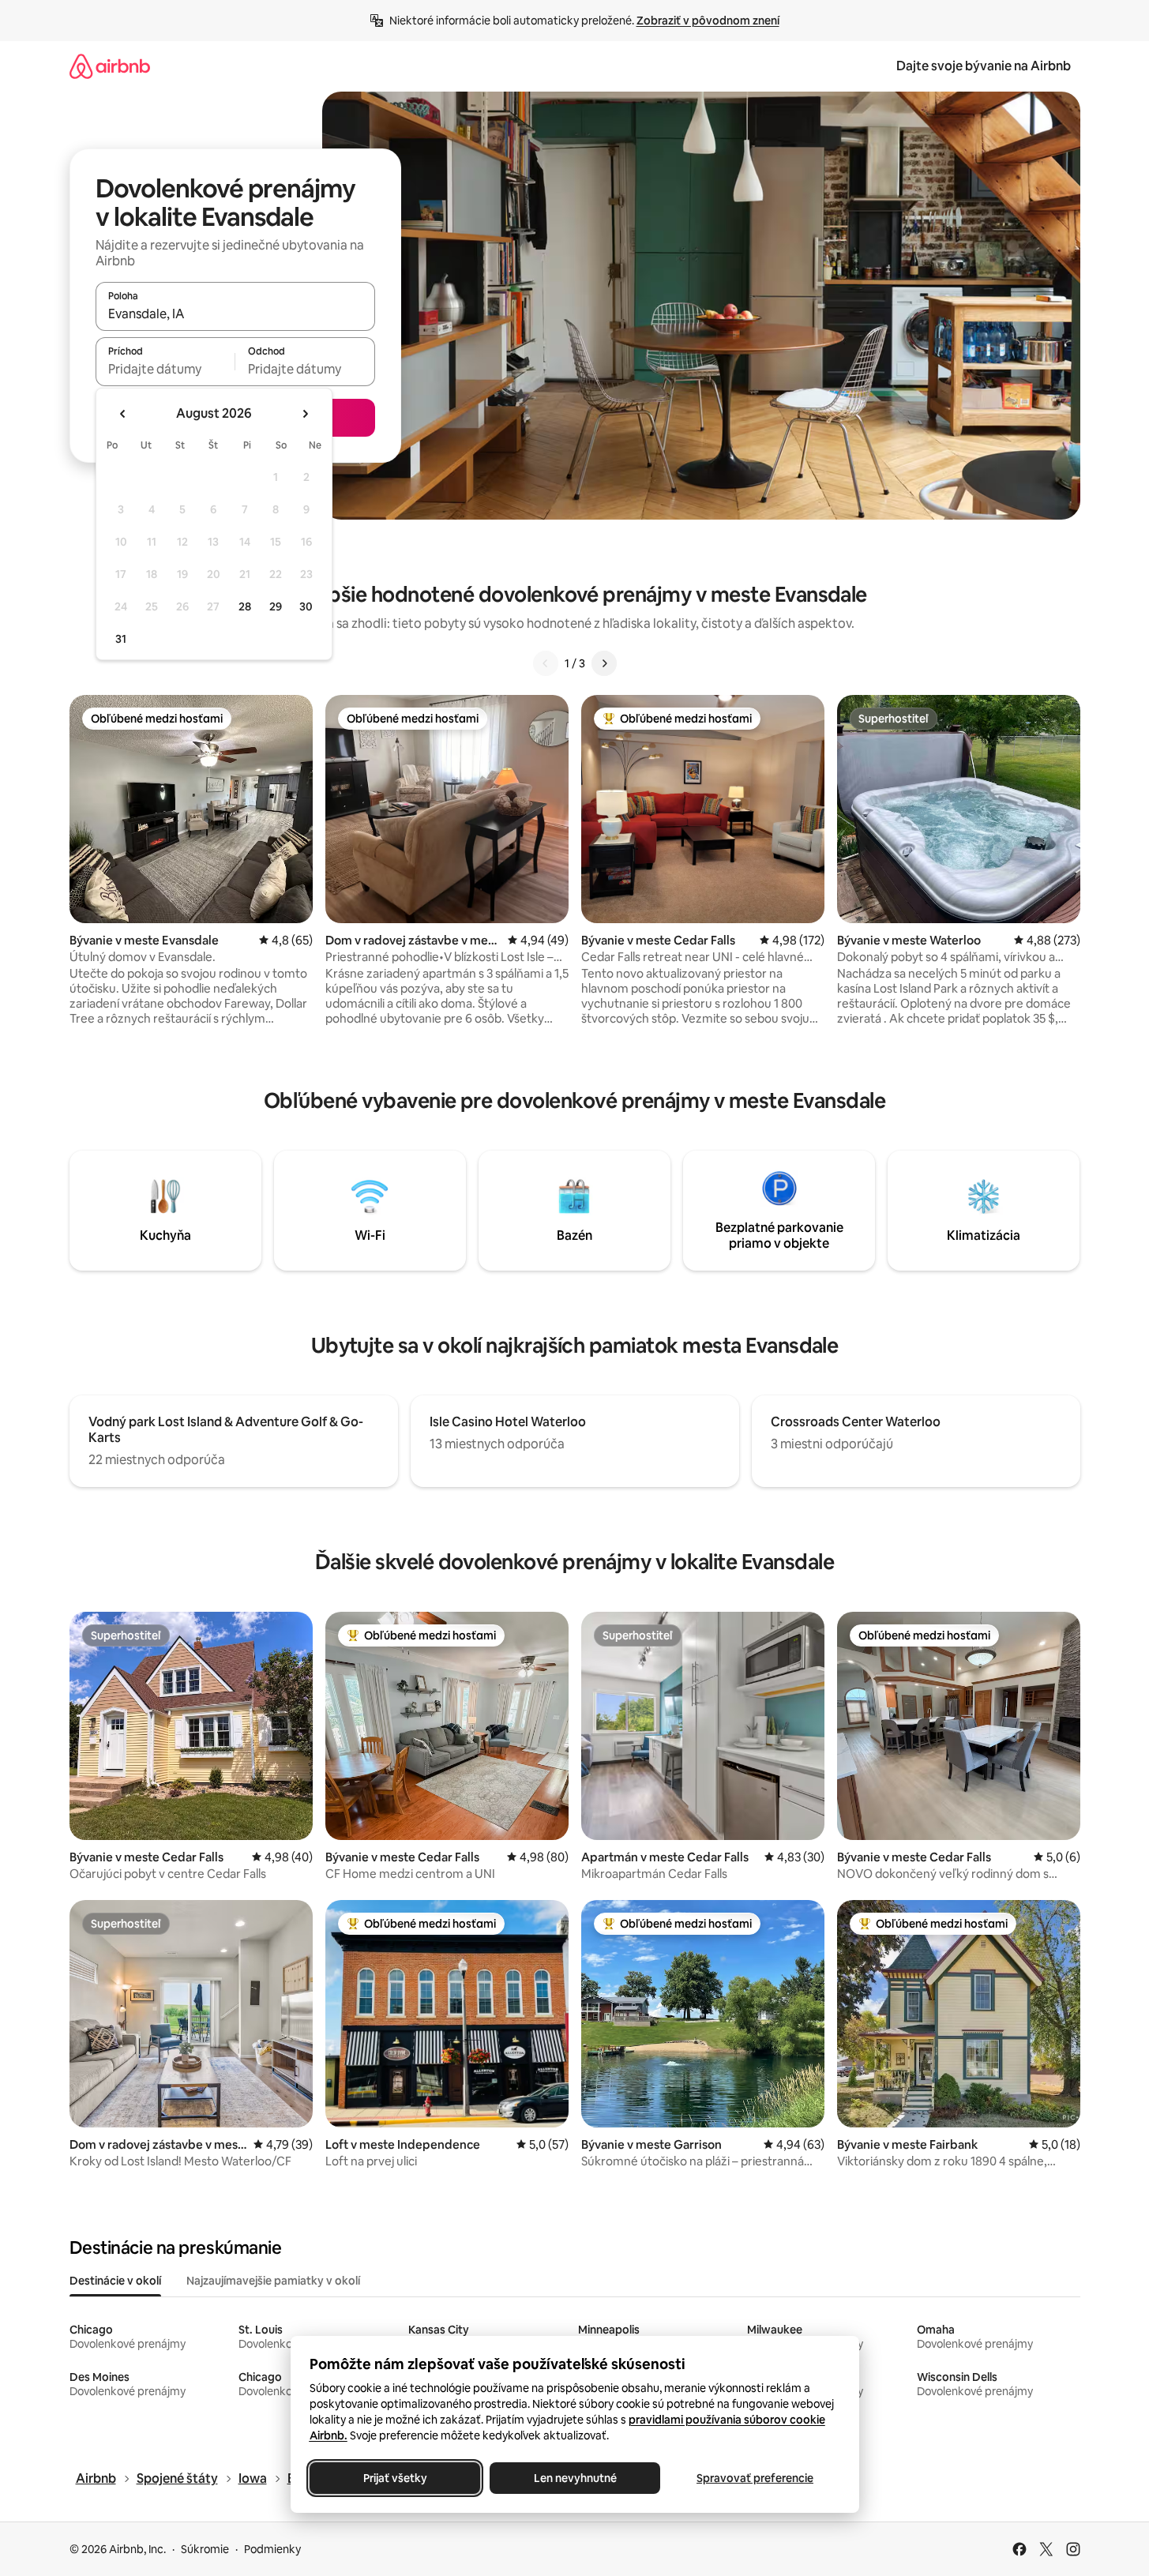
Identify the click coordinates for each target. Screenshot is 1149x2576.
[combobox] (235, 314)
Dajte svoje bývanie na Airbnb (984, 66)
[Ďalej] (604, 663)
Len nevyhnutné (574, 2478)
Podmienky (272, 2549)
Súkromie (205, 2549)
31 (121, 639)
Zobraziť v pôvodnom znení (708, 21)
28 (245, 606)
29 (276, 606)
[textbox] (165, 369)
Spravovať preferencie (755, 2478)
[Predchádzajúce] (546, 663)
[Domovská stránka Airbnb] (110, 66)
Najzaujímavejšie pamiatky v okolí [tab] (273, 2281)
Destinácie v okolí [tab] (115, 2281)
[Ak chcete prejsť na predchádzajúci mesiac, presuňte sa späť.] (123, 414)
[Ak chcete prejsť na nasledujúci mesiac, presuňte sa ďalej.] (305, 414)
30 (306, 606)
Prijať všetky (394, 2478)
